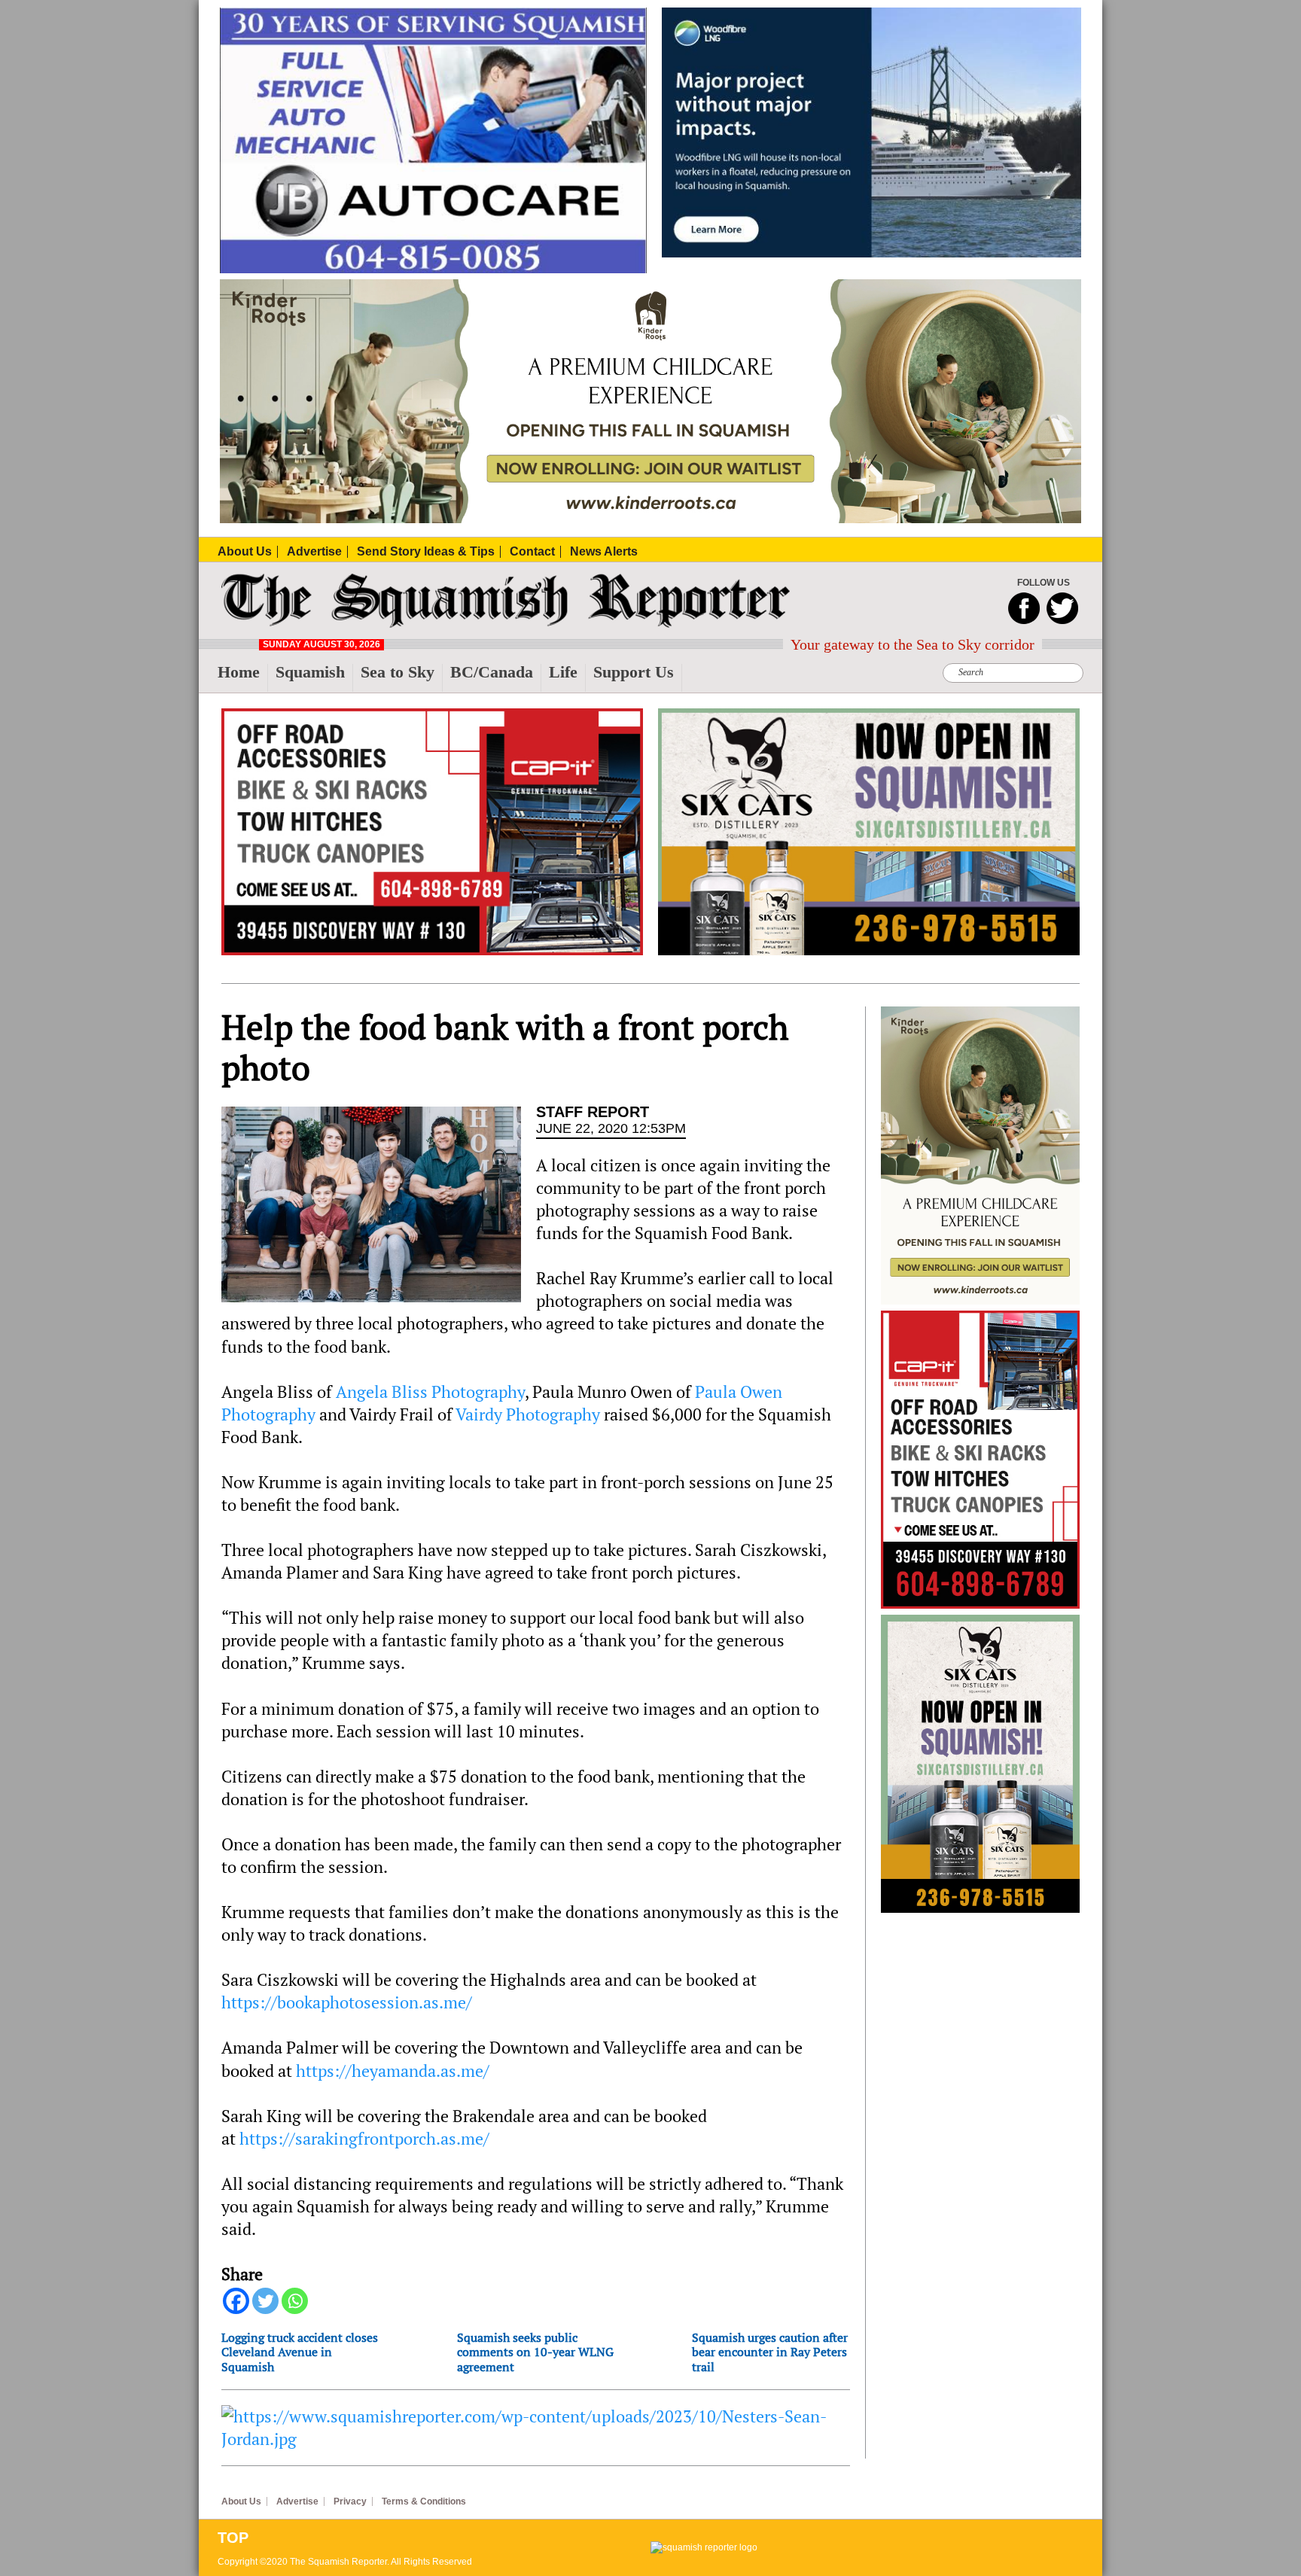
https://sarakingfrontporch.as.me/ (364, 2139)
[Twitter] (265, 2301)
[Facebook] (236, 2301)
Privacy (350, 2501)
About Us (241, 2501)
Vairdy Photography (528, 1414)
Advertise (297, 2501)
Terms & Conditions (424, 2501)
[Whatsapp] (295, 2301)
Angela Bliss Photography (430, 1392)
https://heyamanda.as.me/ (393, 2071)
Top (233, 2538)
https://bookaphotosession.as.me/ (347, 2002)
